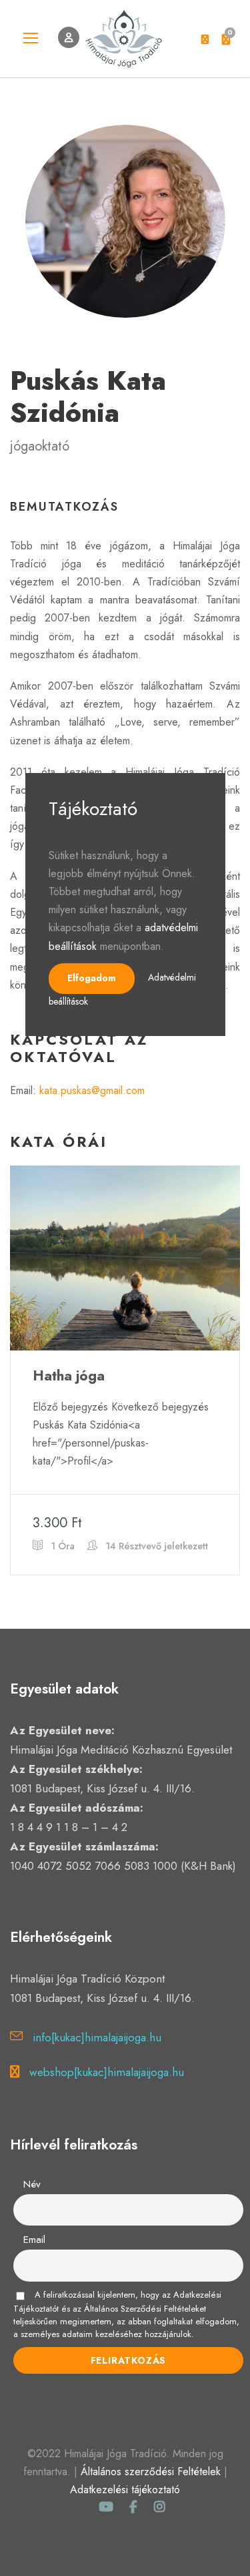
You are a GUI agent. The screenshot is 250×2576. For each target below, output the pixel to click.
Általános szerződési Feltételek (151, 2472)
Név (32, 2184)
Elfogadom (92, 978)
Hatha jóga (69, 1376)
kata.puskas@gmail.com (92, 1090)
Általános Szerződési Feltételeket (145, 2309)
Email (34, 2240)
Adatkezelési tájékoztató (125, 2490)
